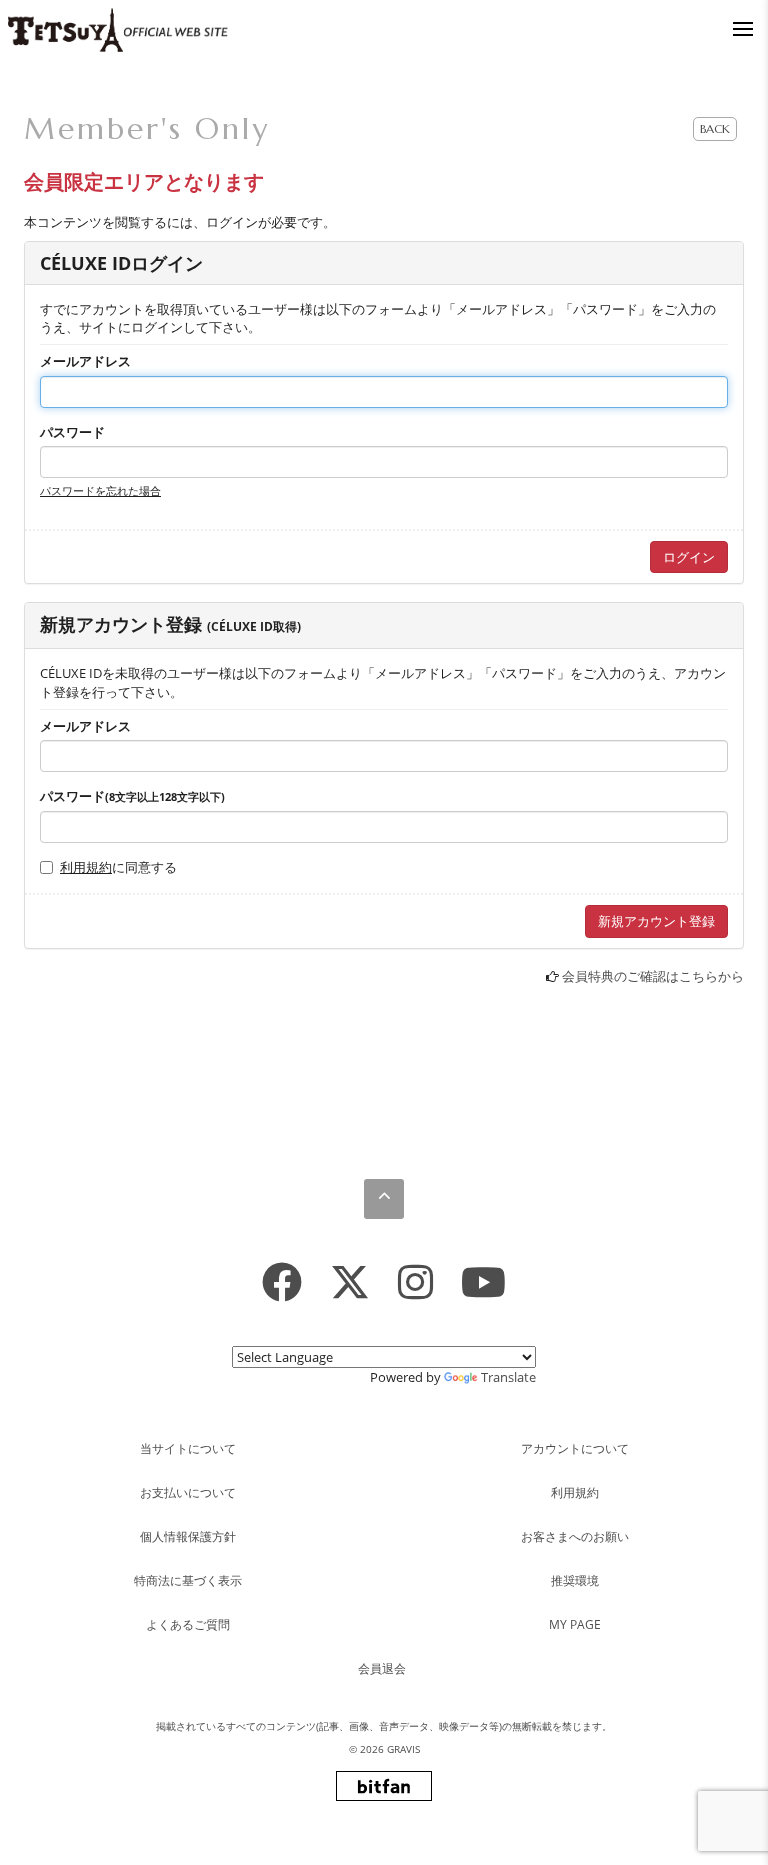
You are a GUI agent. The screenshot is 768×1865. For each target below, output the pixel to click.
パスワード (72, 432)
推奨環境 (575, 1580)
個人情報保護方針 (188, 1536)
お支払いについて (188, 1492)
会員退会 (382, 1668)
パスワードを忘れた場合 (100, 490)
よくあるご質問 (188, 1624)
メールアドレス (85, 361)
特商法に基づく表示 (188, 1580)
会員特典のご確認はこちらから (653, 976)
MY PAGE (575, 1624)
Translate (508, 1377)
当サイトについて (188, 1448)
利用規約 (86, 867)
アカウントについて (575, 1448)
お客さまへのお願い (575, 1536)
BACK (715, 128)
